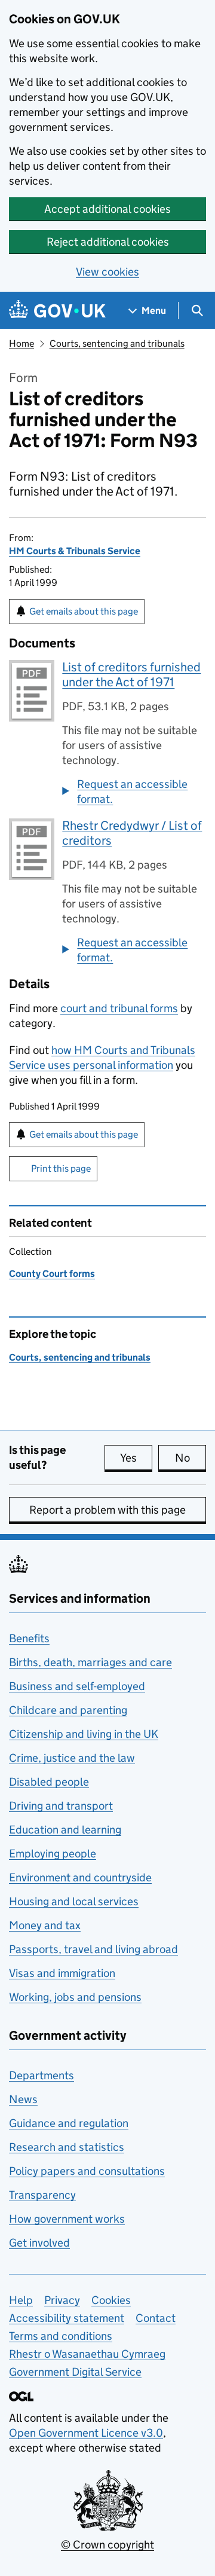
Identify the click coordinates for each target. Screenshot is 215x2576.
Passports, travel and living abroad (93, 1949)
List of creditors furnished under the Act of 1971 (131, 675)
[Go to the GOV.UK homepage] (57, 311)
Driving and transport (61, 1806)
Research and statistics (67, 2147)
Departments (42, 2075)
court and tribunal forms (119, 1008)
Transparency (42, 2195)
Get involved (39, 2243)
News (23, 2099)
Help (21, 2300)
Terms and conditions (61, 2336)
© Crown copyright (107, 2545)
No (191, 1458)
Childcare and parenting (68, 1710)
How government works (67, 2219)
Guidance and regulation (69, 2123)
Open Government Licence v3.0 (86, 2433)
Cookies (111, 2300)
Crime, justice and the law (72, 1758)
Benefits (29, 1638)
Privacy (62, 2300)
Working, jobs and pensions (75, 1997)
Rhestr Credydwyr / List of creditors (132, 833)
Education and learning (65, 1830)
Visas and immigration (62, 1973)
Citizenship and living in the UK (84, 1734)
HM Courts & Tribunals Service (75, 551)
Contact (156, 2318)
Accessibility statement (67, 2318)
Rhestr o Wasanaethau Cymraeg (87, 2354)
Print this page (61, 1168)
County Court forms (52, 1274)
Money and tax (45, 1925)
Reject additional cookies (108, 242)
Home (21, 343)
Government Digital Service (75, 2372)
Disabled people (49, 1782)
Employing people (53, 1854)
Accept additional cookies (107, 209)
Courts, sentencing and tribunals (117, 343)
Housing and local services (74, 1901)
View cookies (107, 272)
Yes (136, 1458)
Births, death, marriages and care (90, 1662)
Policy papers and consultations (87, 2171)
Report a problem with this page (107, 1510)
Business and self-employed (77, 1686)
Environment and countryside (80, 1877)
